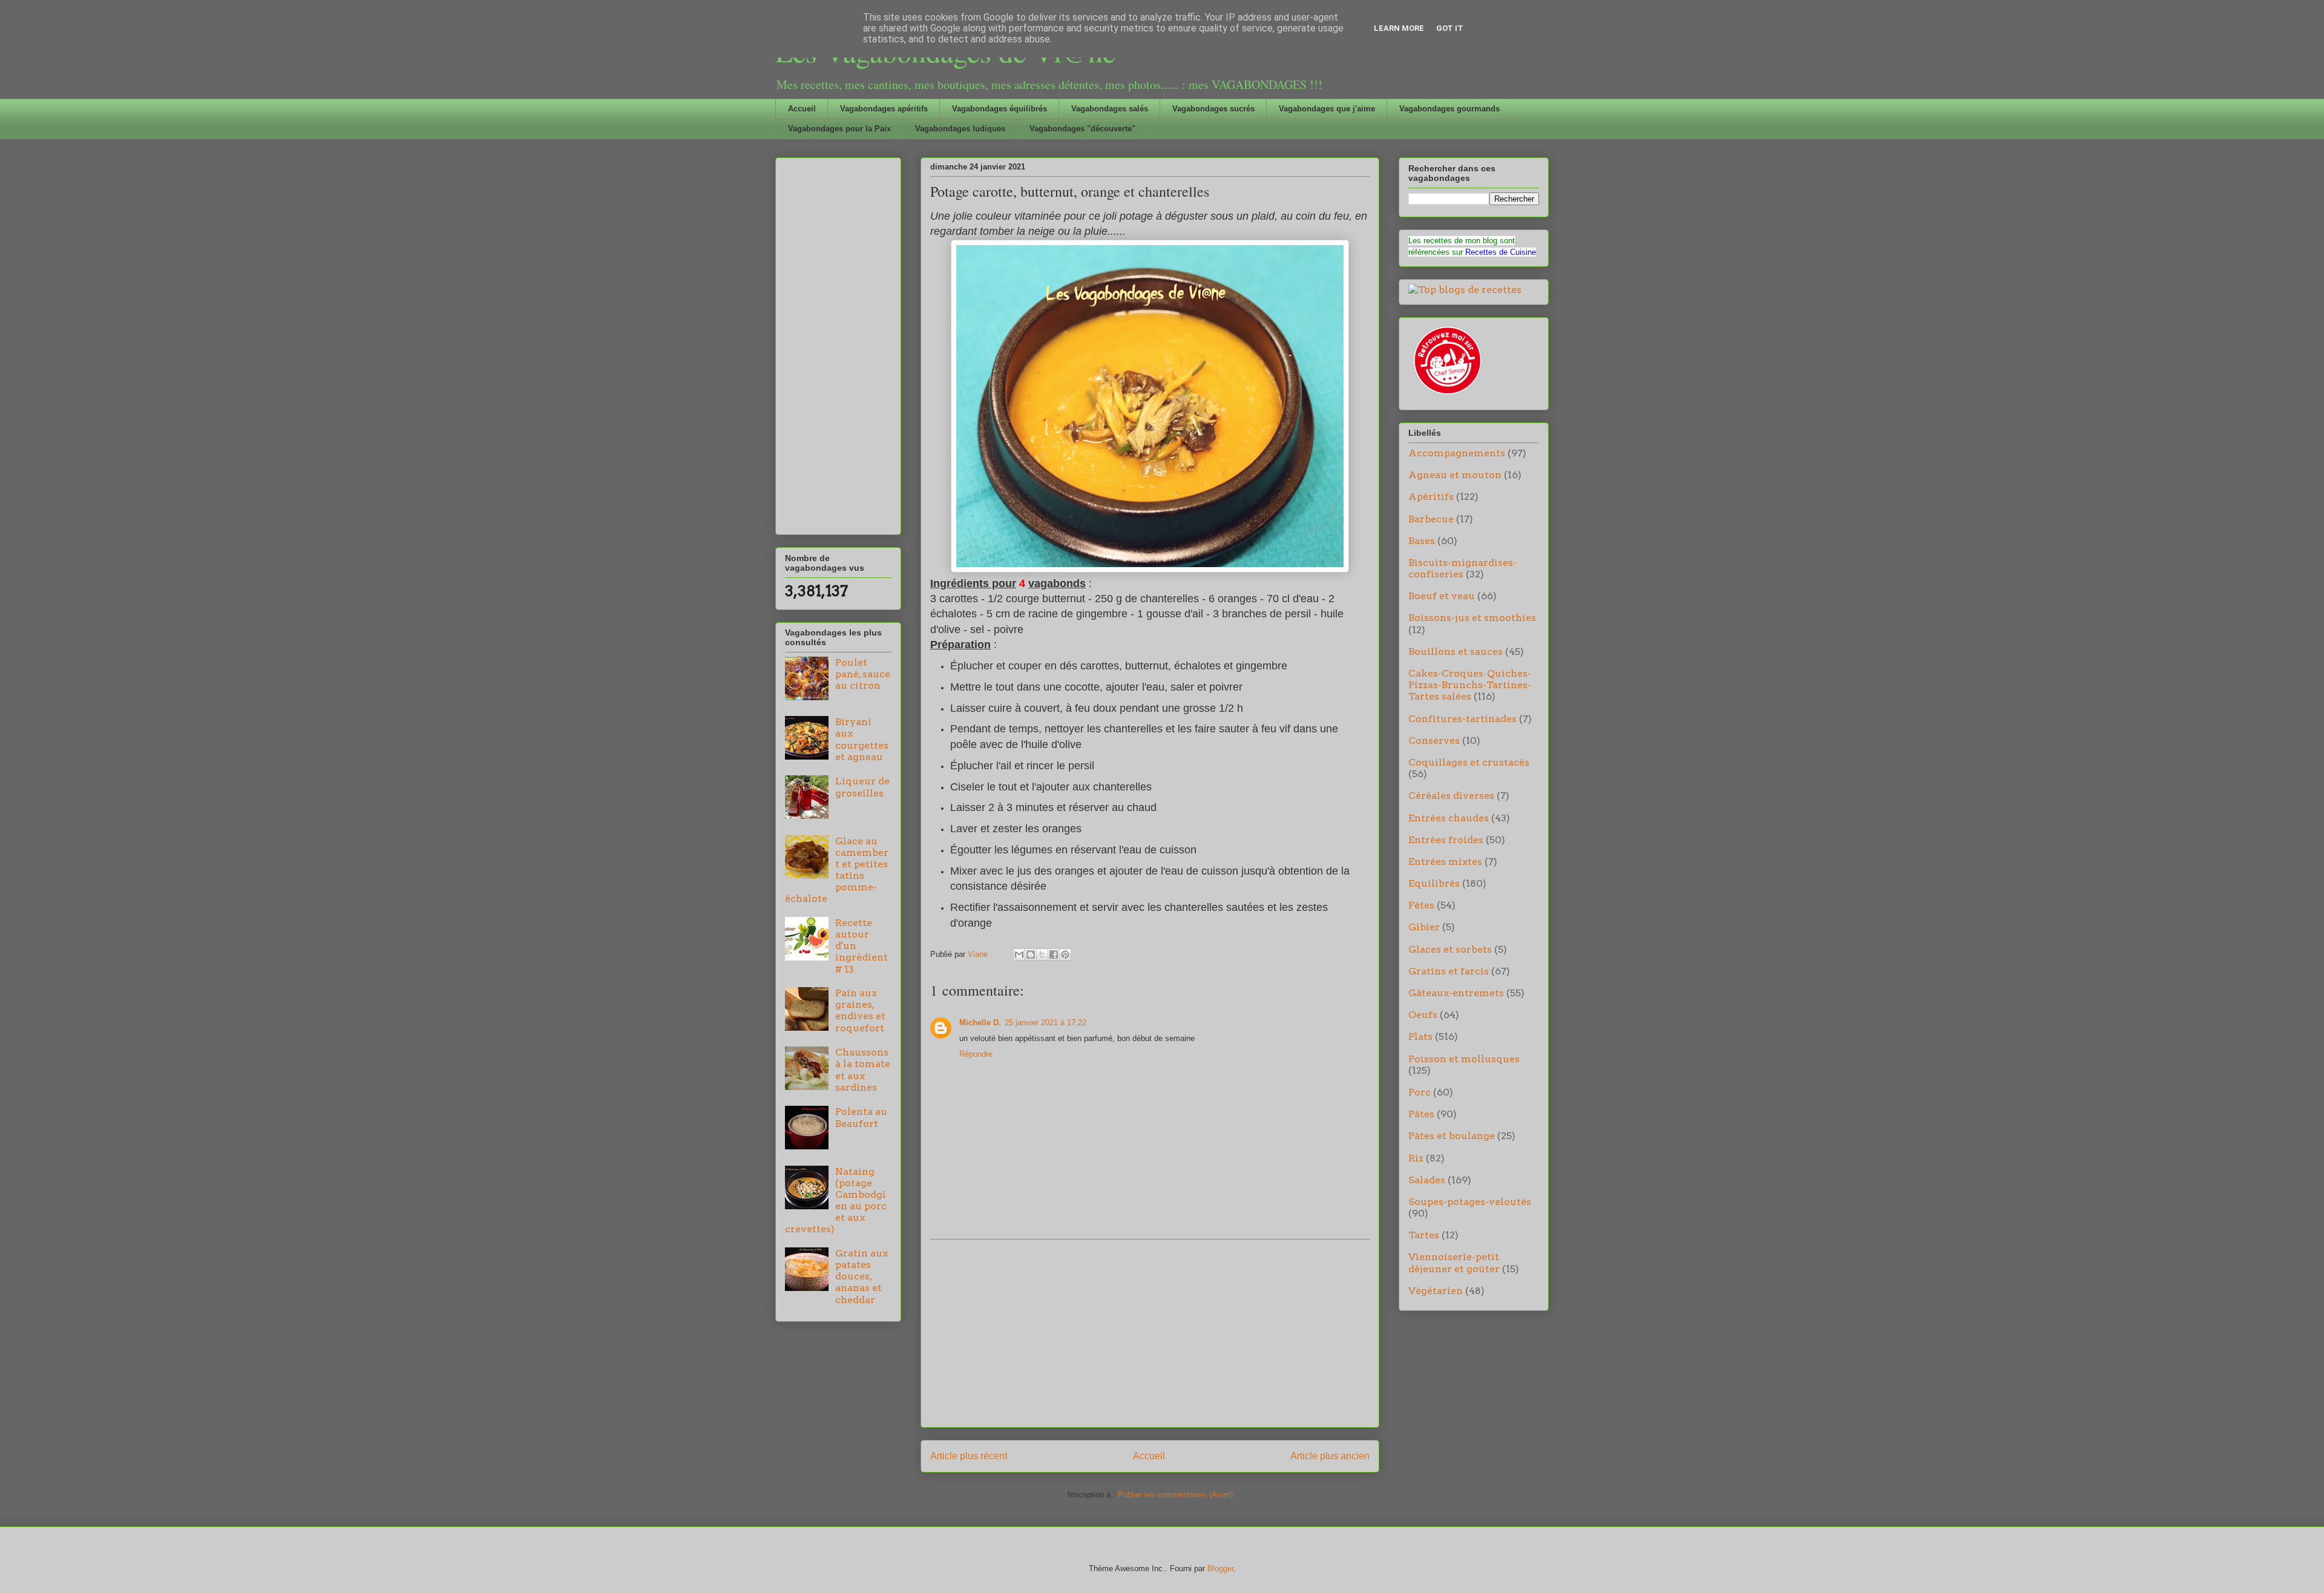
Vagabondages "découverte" (1082, 129)
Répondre (976, 1054)
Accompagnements (1457, 453)
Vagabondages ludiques (960, 129)
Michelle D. (980, 1023)
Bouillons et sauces (1456, 652)
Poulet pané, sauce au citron (863, 674)
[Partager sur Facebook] (1054, 954)
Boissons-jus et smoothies (1472, 618)
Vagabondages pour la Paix (839, 129)
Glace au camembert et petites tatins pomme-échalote (837, 870)
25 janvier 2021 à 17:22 (1045, 1023)
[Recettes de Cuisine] (1446, 395)
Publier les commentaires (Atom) (1175, 1495)
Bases (1422, 541)
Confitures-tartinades (1462, 719)
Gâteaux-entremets (1456, 993)
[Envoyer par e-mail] (1019, 954)
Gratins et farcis (1449, 971)
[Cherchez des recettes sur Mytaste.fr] (1465, 290)
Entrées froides (1446, 840)
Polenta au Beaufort (861, 1117)
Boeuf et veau (1442, 596)
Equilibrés (1434, 883)
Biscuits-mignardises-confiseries (1462, 568)
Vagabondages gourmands (1449, 109)
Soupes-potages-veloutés (1470, 1202)
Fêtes (1421, 905)
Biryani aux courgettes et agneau (862, 739)
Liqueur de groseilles (862, 787)
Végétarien (1436, 1291)
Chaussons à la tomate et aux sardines (863, 1070)
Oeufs (1423, 1015)
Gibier (1424, 927)
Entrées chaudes (1449, 818)
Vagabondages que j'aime (1327, 109)
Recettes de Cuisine (1501, 252)
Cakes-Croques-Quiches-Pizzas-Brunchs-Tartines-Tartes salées (1470, 685)
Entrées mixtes (1445, 862)
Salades (1427, 1180)
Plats (1420, 1036)
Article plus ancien (1330, 1456)
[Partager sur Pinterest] (1065, 954)
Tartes (1424, 1235)
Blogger (1220, 1568)
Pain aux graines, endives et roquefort (860, 1010)
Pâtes (1421, 1114)
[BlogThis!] (1031, 954)
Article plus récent (969, 1456)
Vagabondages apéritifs (884, 109)
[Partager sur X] (1042, 954)
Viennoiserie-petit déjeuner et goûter (1454, 1263)
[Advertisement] (1150, 1333)
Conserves (1434, 741)
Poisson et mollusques (1464, 1059)
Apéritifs (1431, 497)
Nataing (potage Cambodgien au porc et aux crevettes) (836, 1200)
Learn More (1399, 28)
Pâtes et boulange (1452, 1136)
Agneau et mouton (1455, 475)
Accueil (802, 109)
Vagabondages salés (1110, 109)
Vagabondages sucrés (1213, 109)
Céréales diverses (1451, 796)
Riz (1416, 1158)
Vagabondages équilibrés (1000, 109)
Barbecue (1431, 519)
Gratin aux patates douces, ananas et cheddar (862, 1276)
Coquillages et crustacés (1469, 762)
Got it (1450, 28)
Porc (1420, 1092)
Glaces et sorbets (1450, 949)
